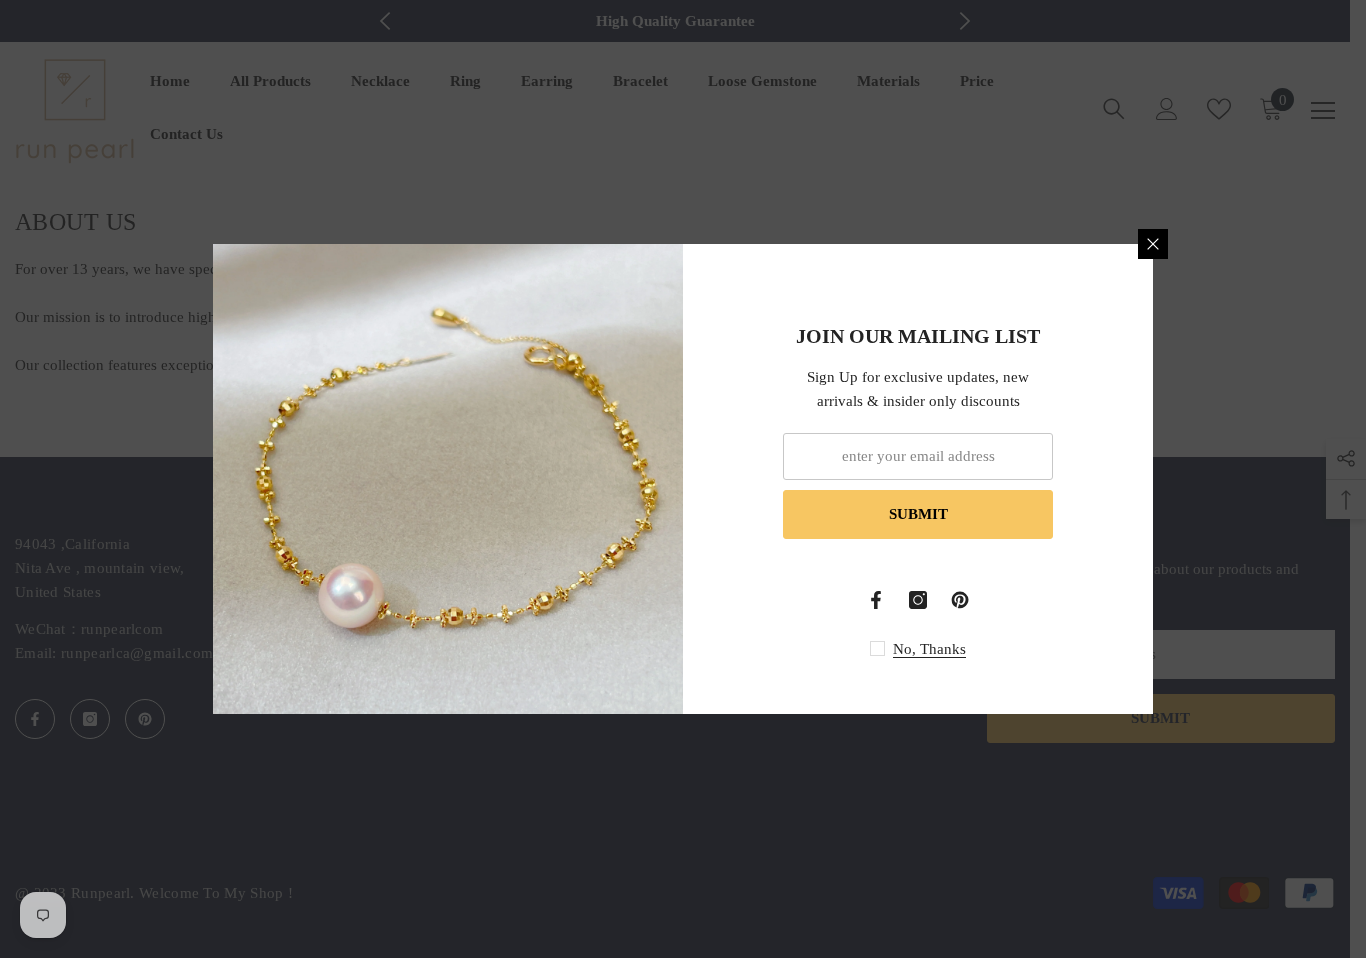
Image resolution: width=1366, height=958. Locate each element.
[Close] (1153, 244)
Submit (918, 514)
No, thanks (929, 649)
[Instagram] (918, 600)
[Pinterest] (960, 600)
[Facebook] (876, 600)
